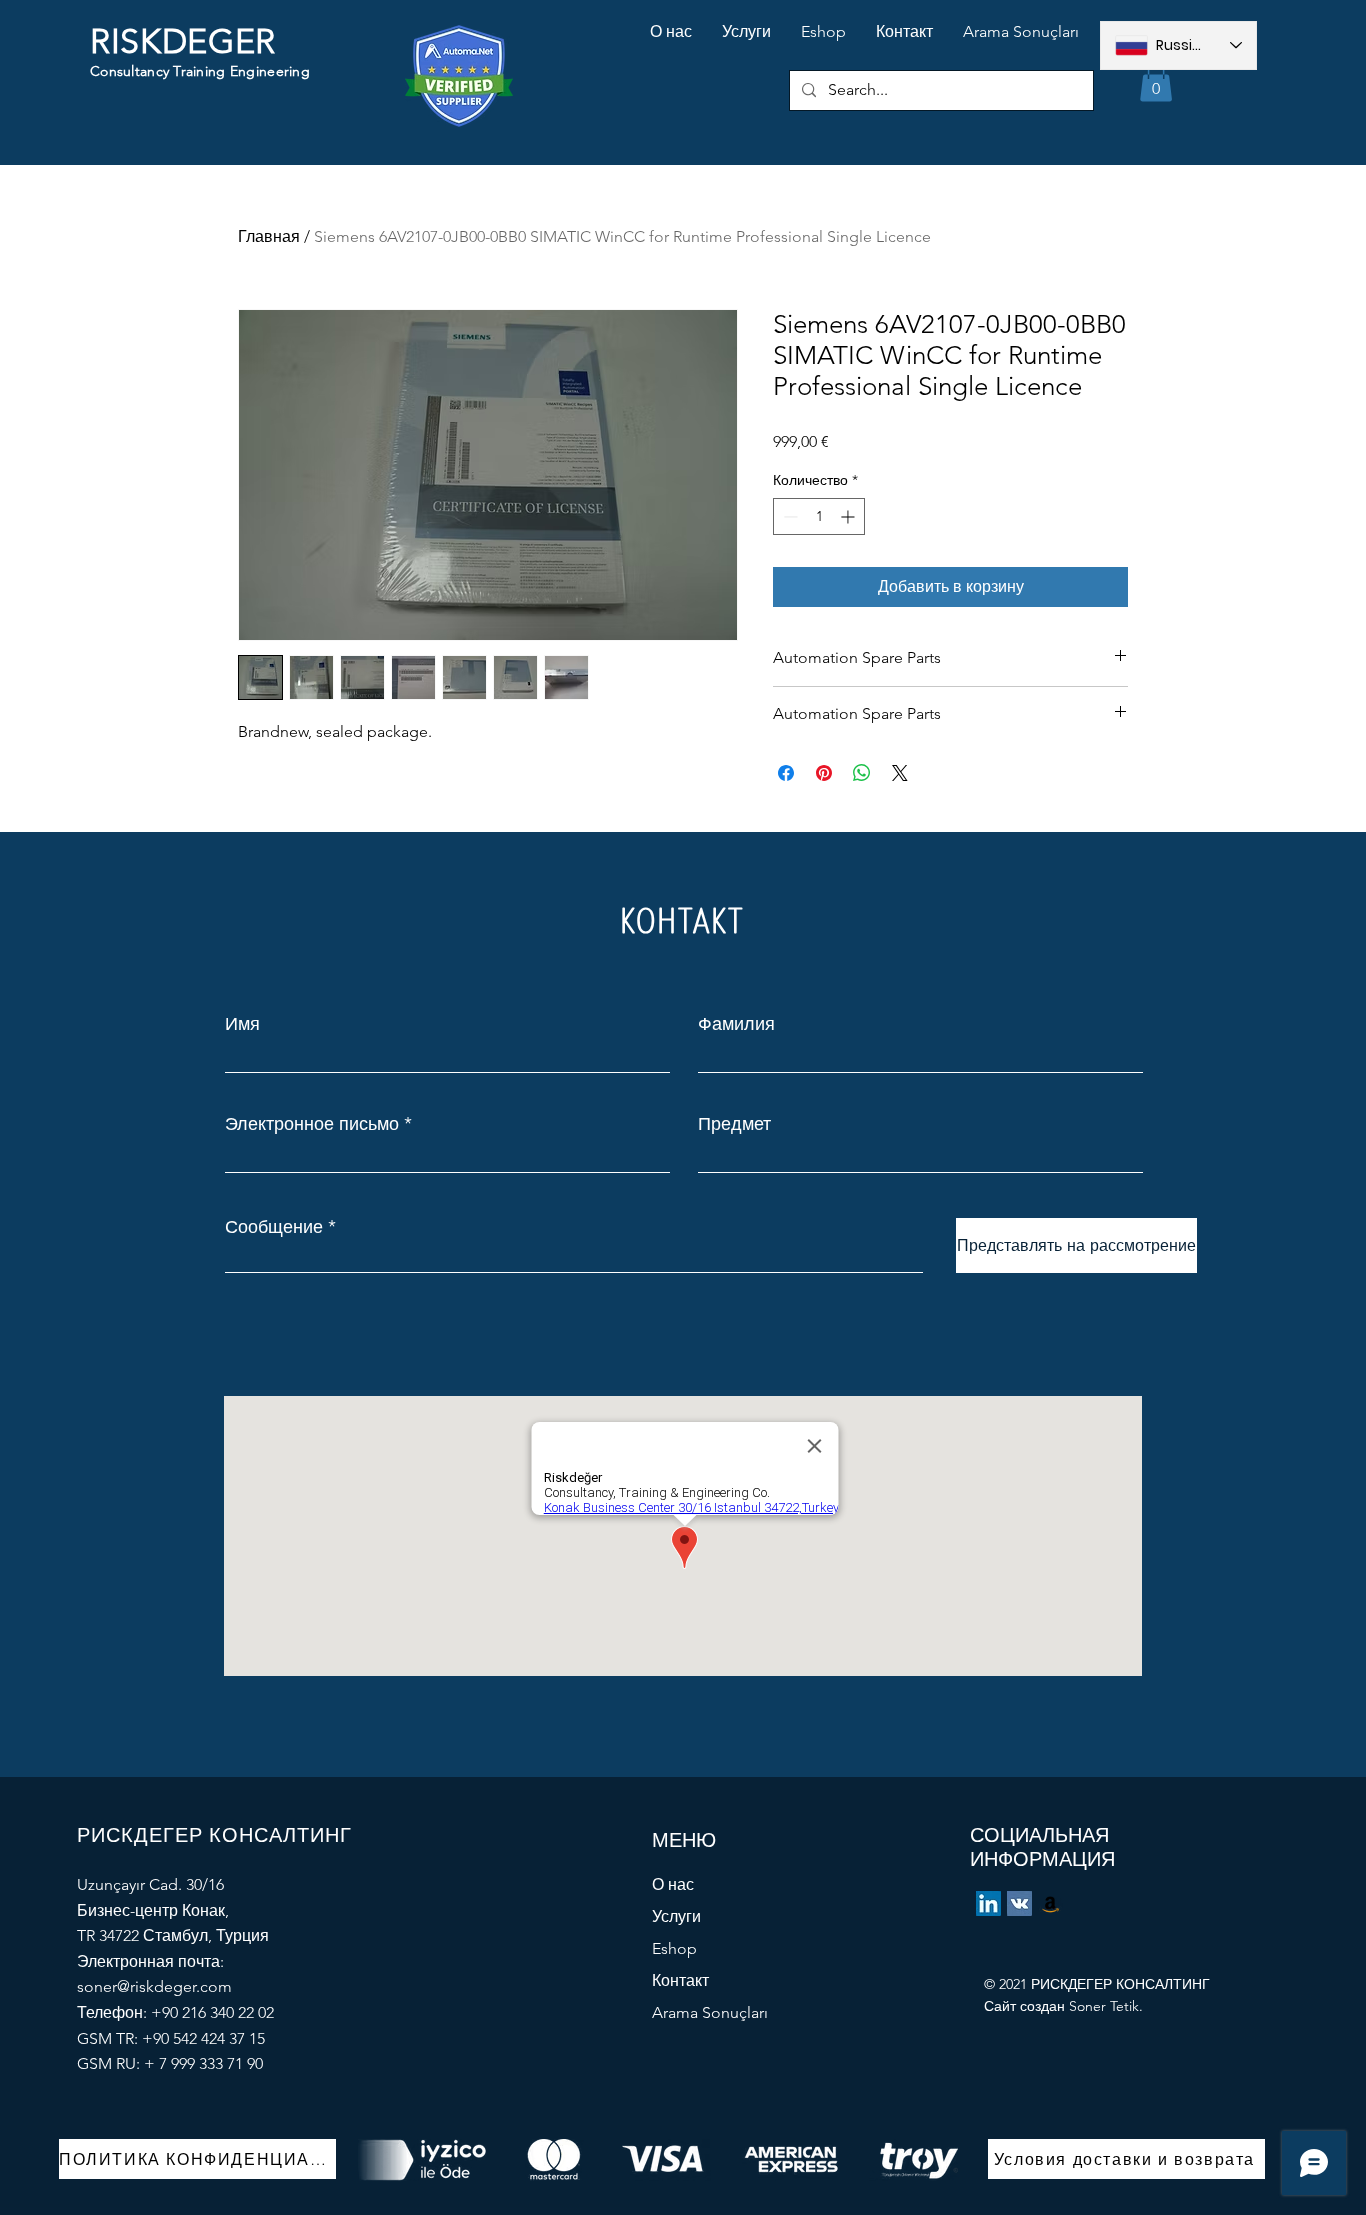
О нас (673, 1884)
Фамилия (736, 1024)
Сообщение (274, 1227)
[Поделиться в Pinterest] (824, 773)
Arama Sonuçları (710, 2012)
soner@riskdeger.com (154, 1986)
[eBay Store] (1050, 1903)
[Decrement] (788, 516)
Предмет (734, 1124)
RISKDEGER (183, 41)
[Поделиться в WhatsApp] (862, 773)
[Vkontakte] (1019, 1903)
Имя (242, 1024)
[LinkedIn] (988, 1903)
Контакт (680, 1980)
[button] (1156, 81)
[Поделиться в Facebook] (786, 773)
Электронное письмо (312, 1124)
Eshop (674, 1948)
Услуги (676, 1916)
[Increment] (849, 516)
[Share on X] (900, 773)
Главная (269, 236)
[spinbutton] (819, 516)
